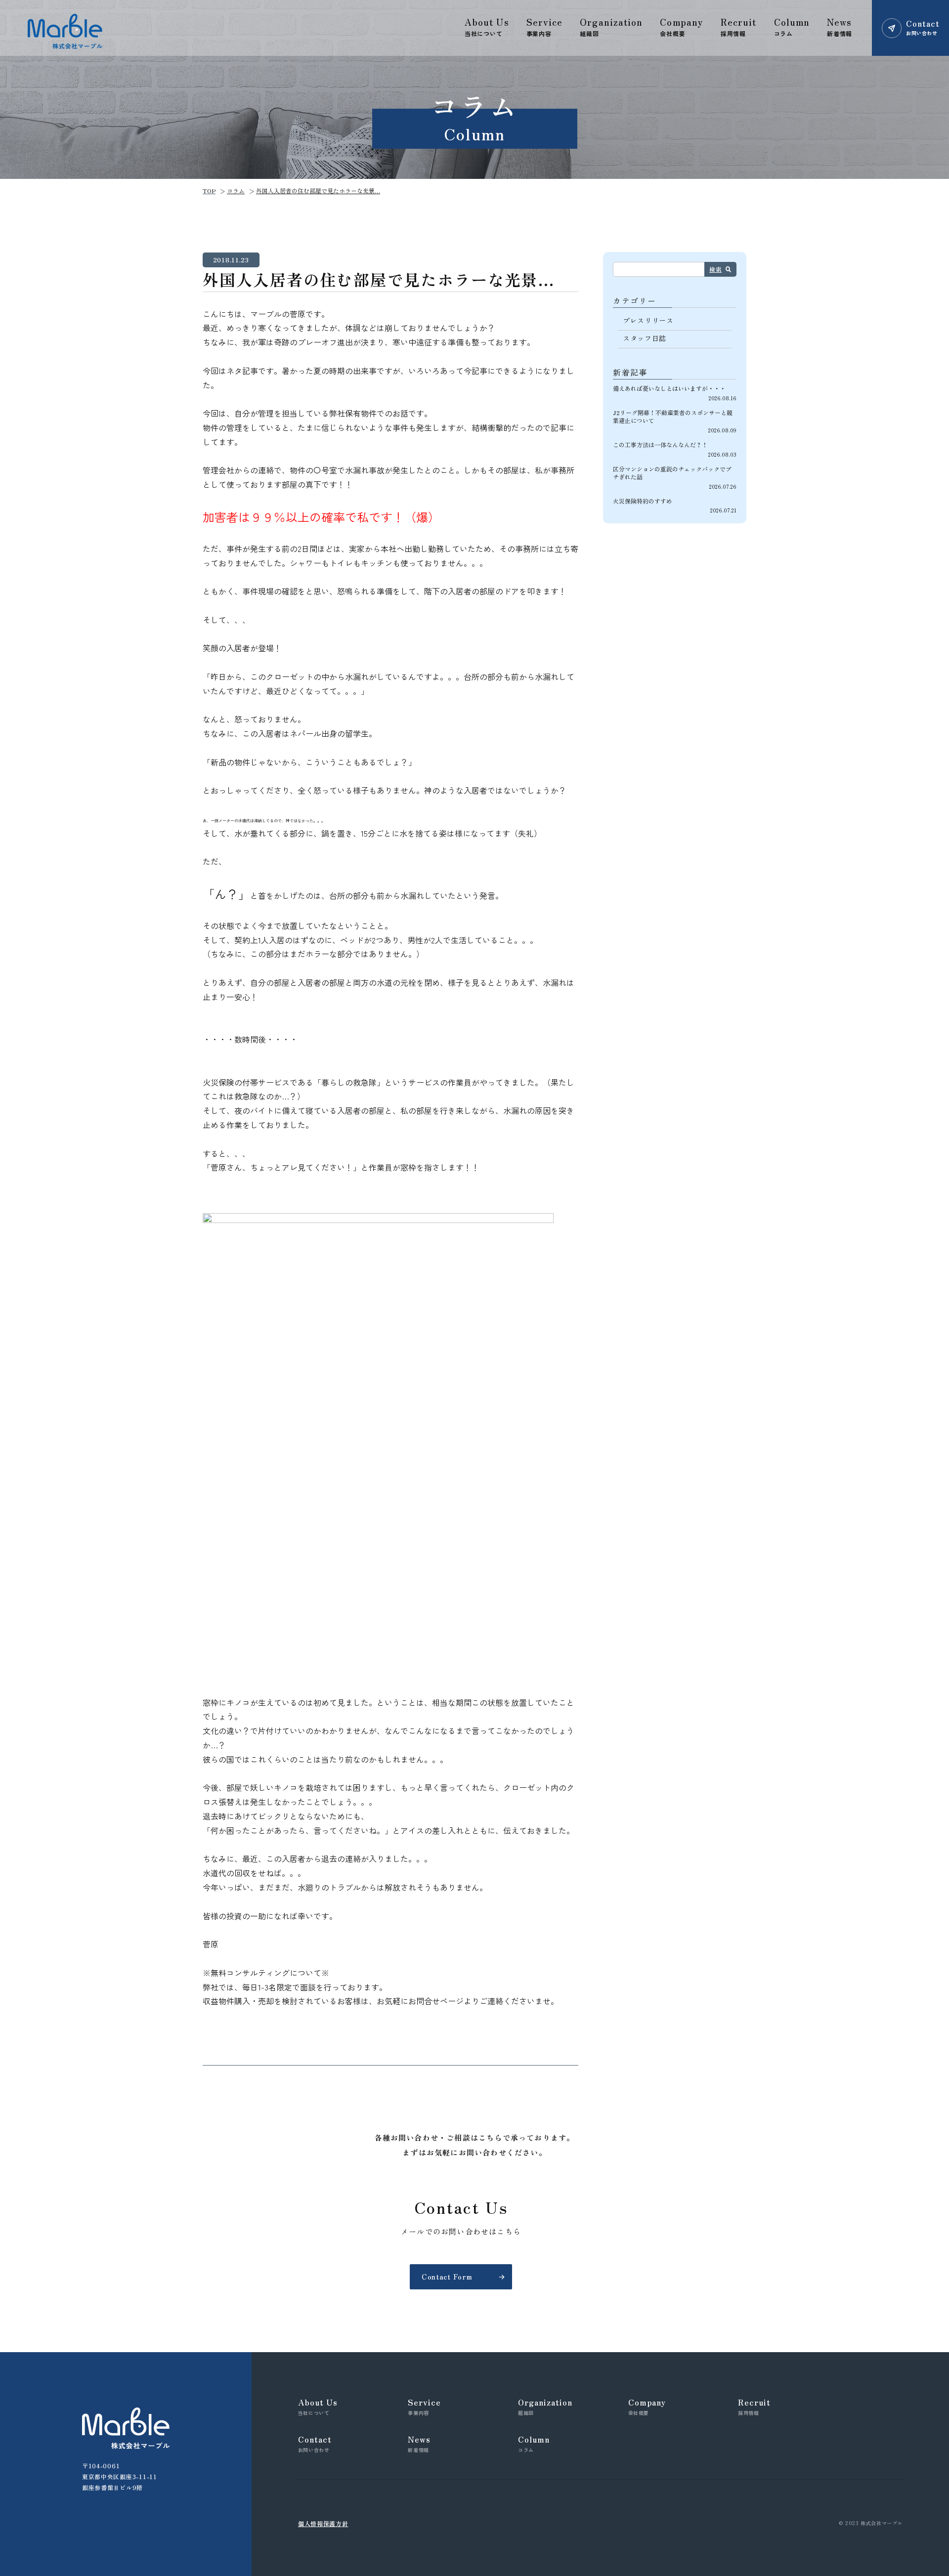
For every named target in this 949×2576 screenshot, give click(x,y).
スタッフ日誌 (645, 338)
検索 (715, 269)
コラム (236, 190)
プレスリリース (648, 320)
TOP (209, 190)
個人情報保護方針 (323, 2523)
